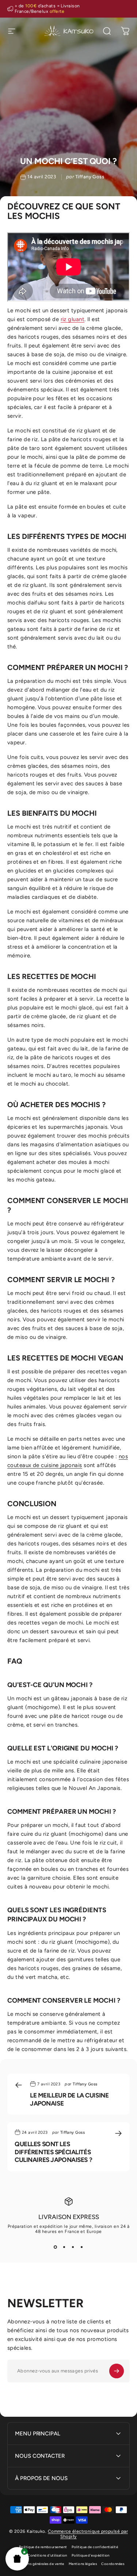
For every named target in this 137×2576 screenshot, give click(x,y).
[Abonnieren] (117, 2371)
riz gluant (73, 319)
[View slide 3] (73, 2247)
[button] (17, 2559)
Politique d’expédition (91, 2555)
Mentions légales (83, 2564)
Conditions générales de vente (39, 2564)
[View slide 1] (56, 2247)
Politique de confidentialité (95, 2547)
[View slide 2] (64, 2247)
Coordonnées (113, 2564)
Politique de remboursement (43, 2547)
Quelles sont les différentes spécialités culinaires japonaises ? (53, 2152)
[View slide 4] (82, 2247)
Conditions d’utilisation (47, 2555)
